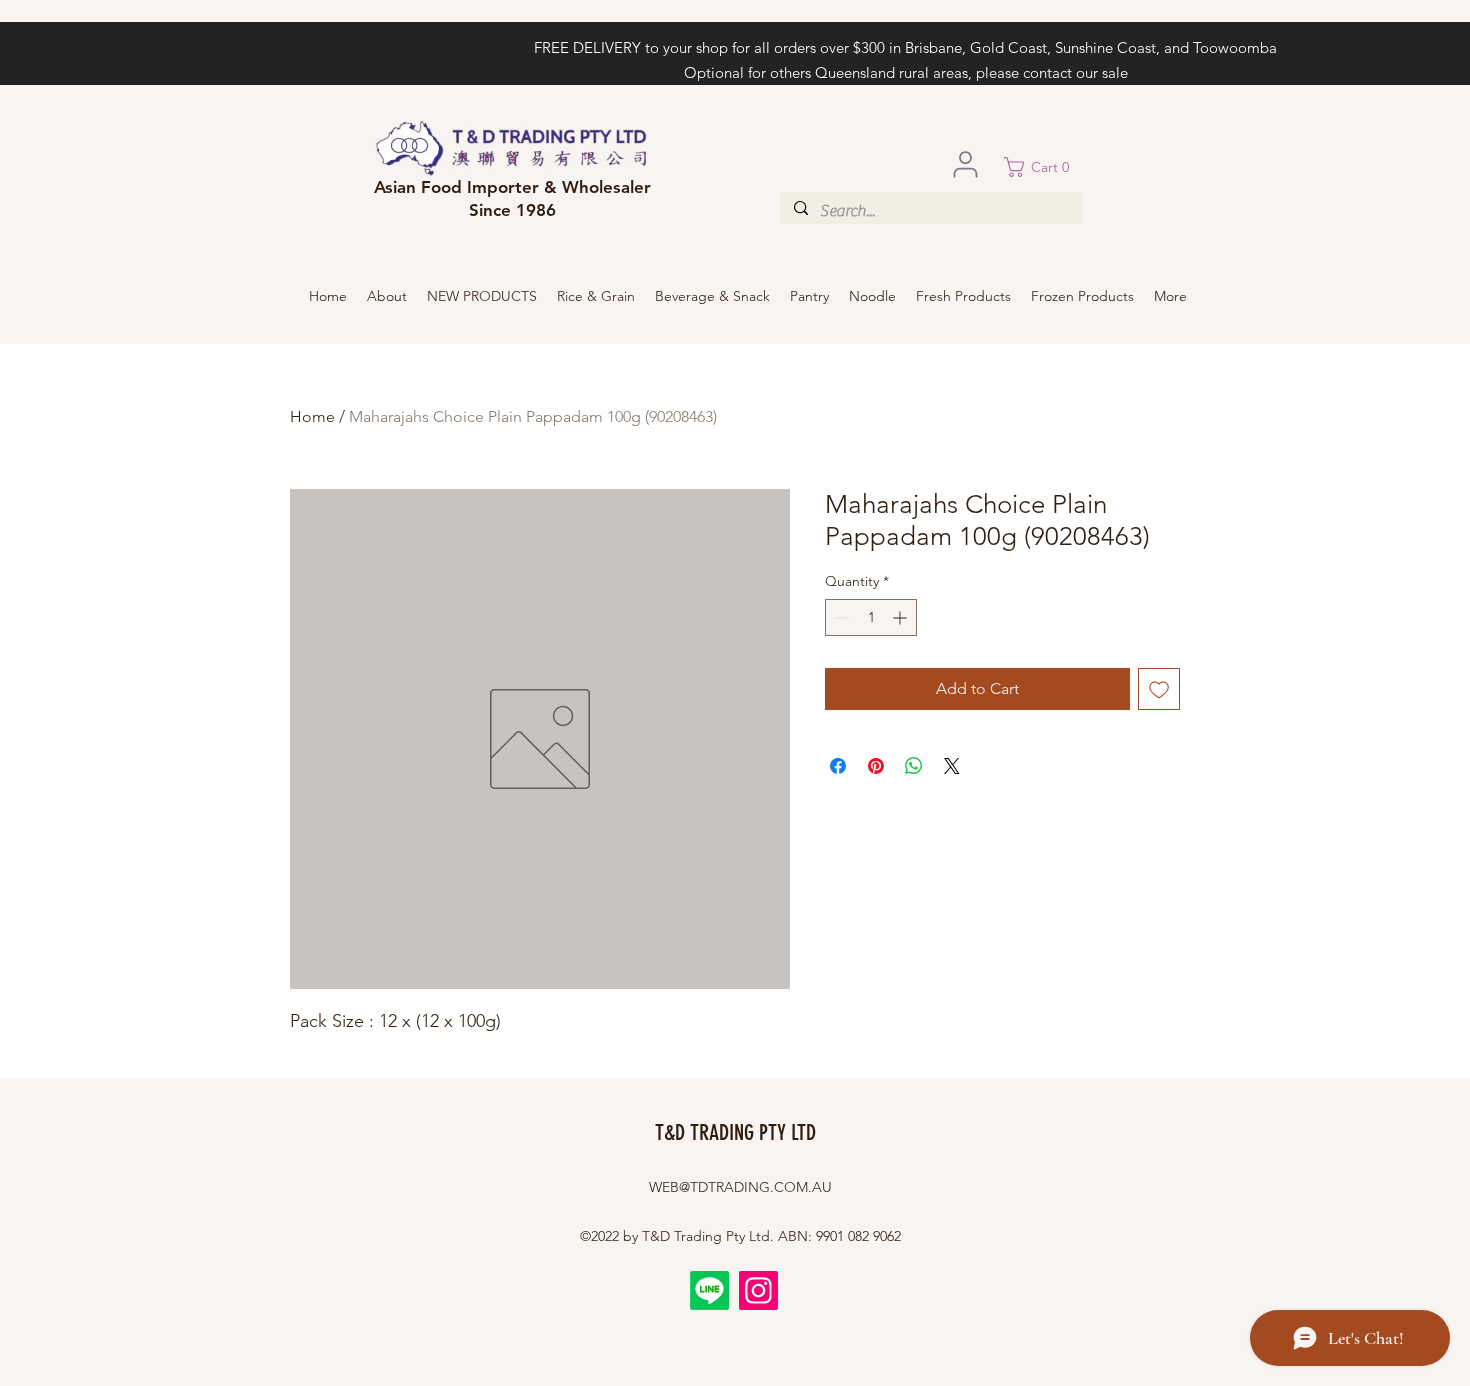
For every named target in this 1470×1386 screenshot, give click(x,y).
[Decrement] (840, 617)
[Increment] (901, 617)
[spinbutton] (871, 617)
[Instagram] (758, 1290)
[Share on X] (952, 766)
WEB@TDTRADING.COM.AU (740, 1187)
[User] (965, 164)
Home (312, 416)
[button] (1043, 167)
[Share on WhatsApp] (914, 766)
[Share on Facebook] (838, 766)
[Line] (709, 1290)
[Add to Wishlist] (1159, 689)
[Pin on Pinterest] (876, 766)
